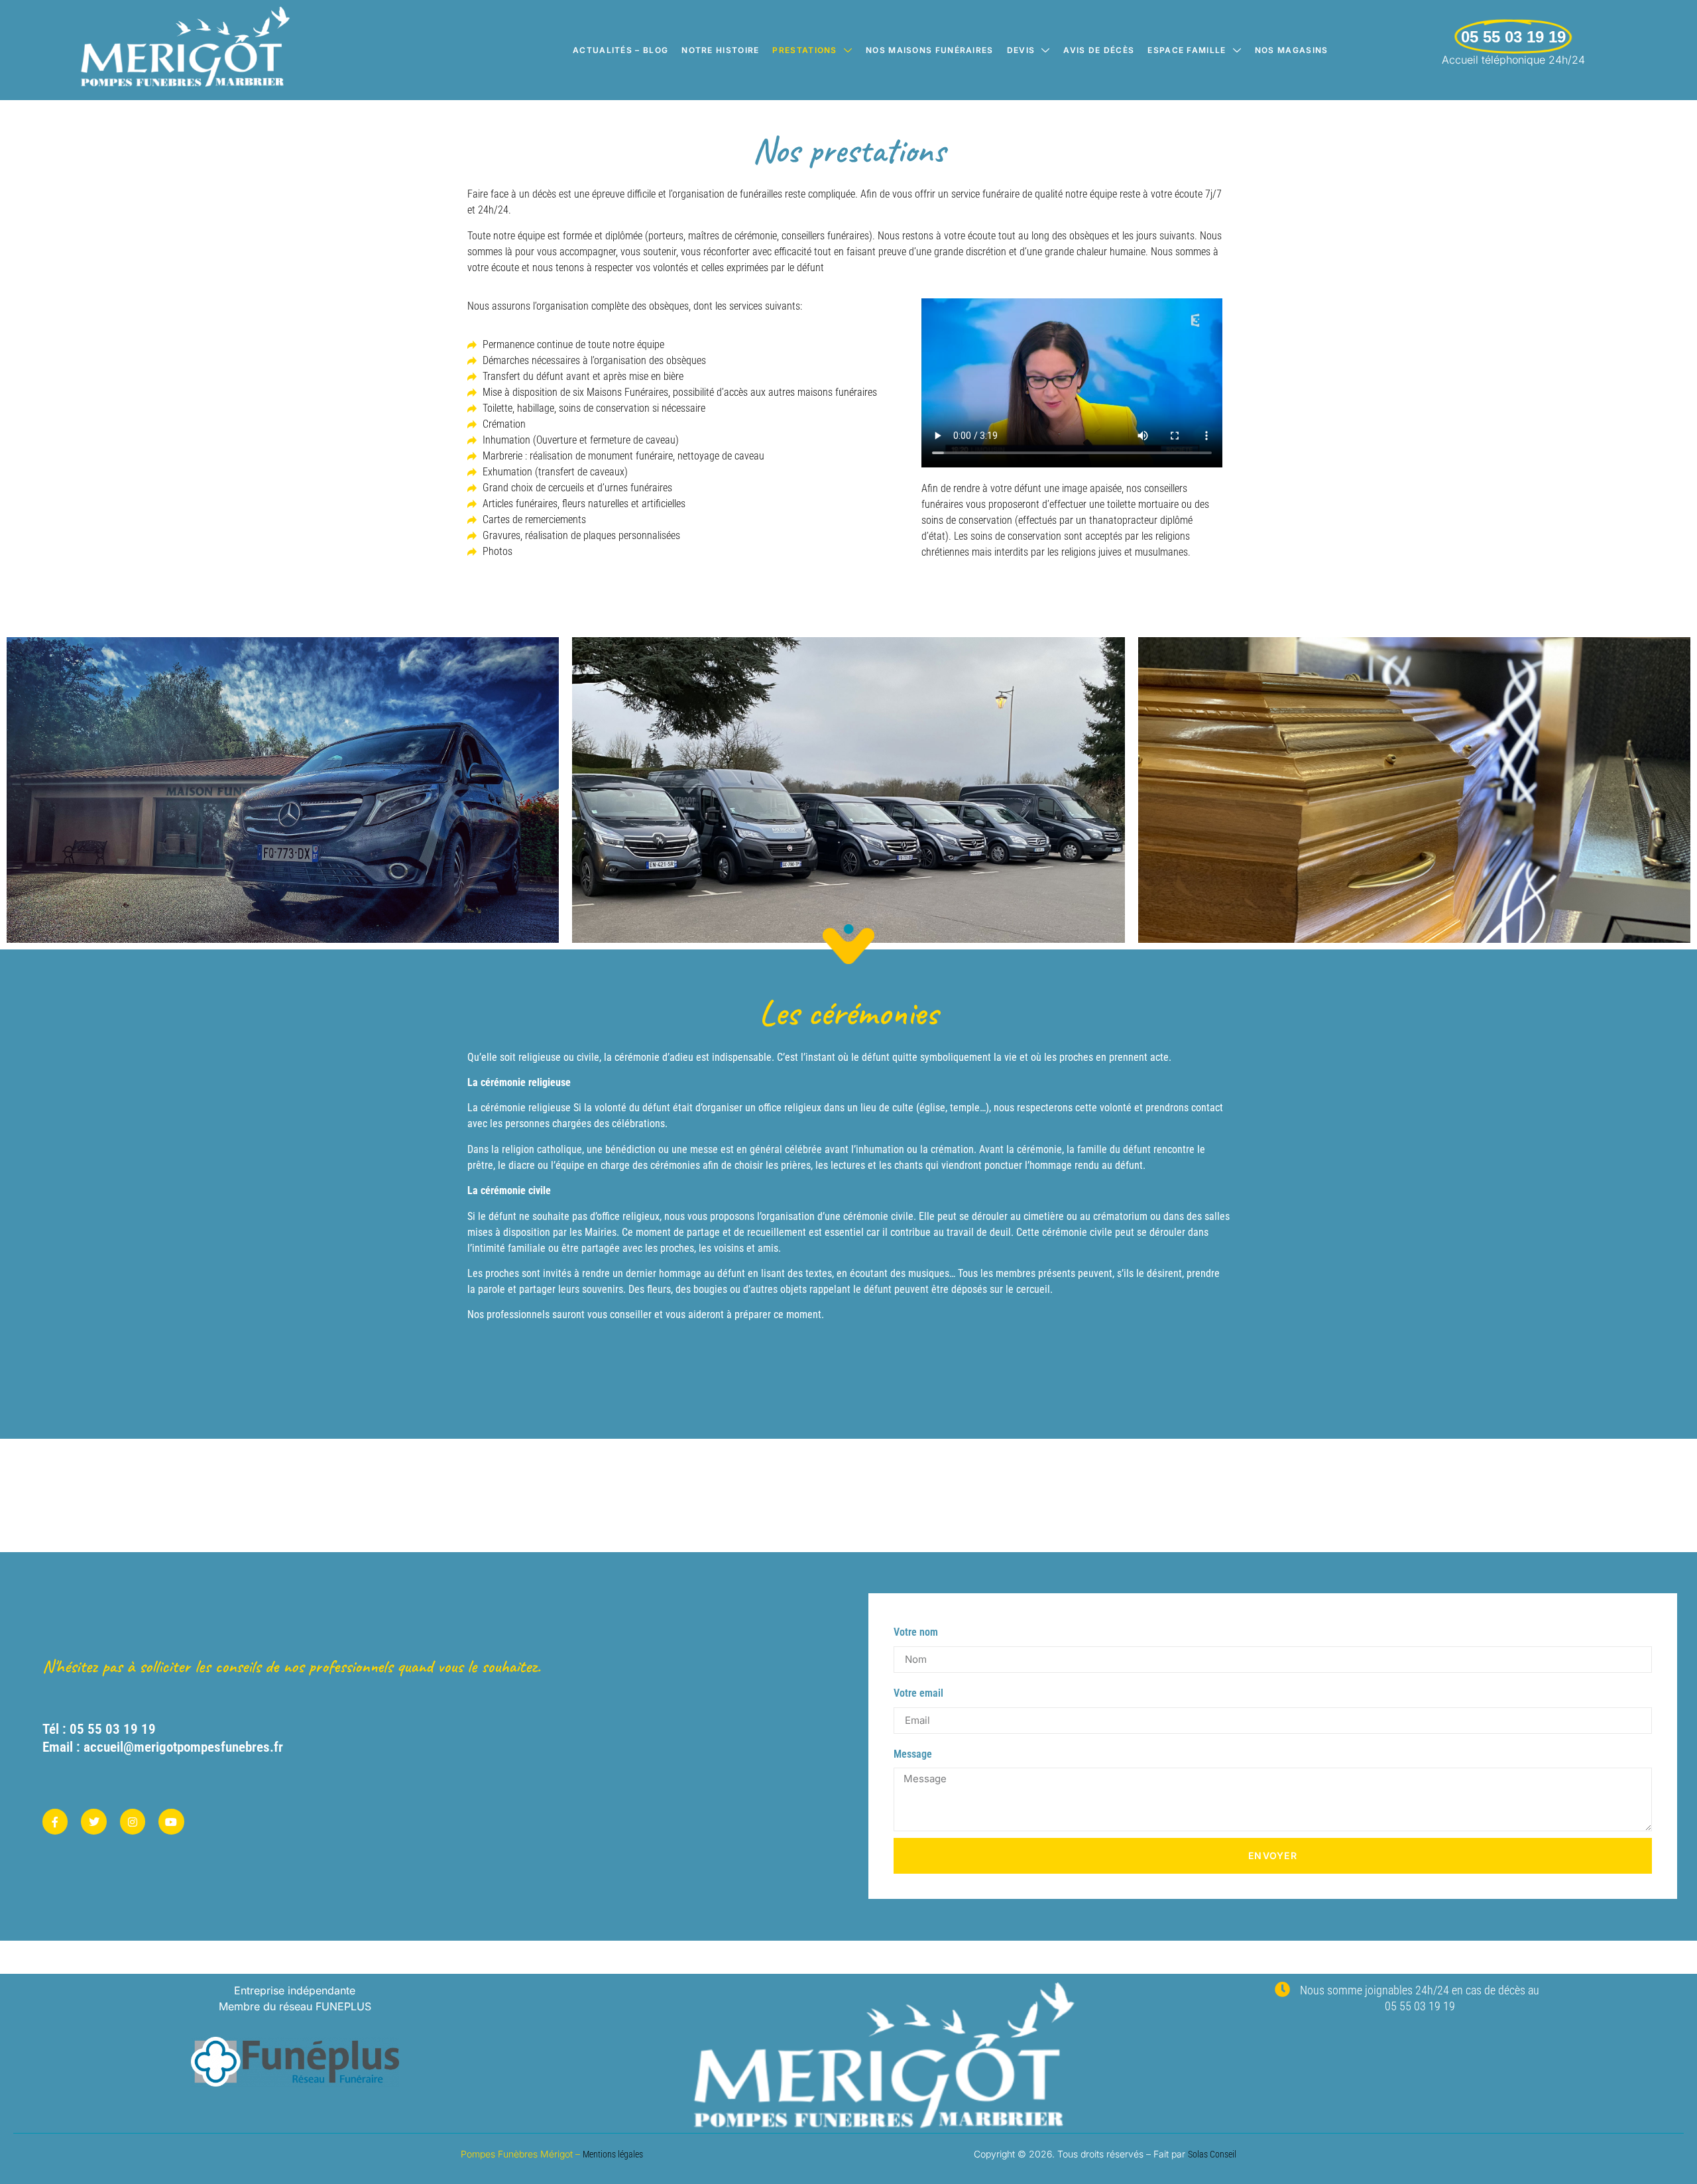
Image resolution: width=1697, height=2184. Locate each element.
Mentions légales (613, 2154)
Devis (1021, 50)
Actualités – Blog (620, 50)
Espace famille (1187, 50)
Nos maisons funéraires (930, 50)
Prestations (804, 50)
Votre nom (916, 1632)
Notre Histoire (720, 50)
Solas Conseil (1212, 2154)
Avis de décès (1099, 50)
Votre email (918, 1693)
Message (913, 1754)
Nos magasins (1292, 50)
